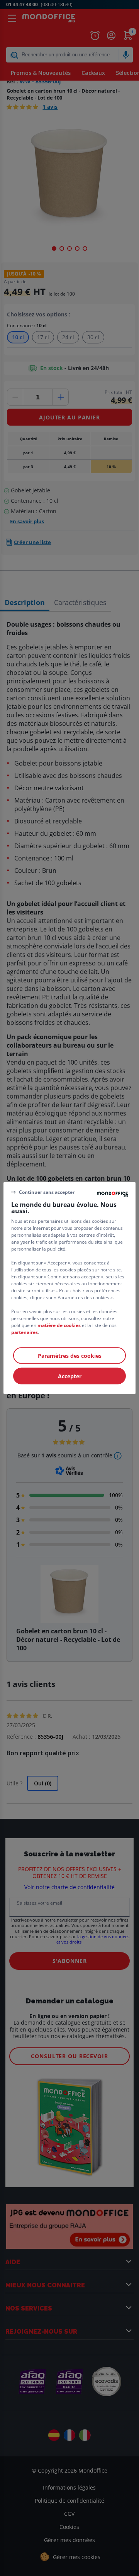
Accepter (70, 1376)
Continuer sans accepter (47, 1192)
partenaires (25, 1332)
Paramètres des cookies (70, 1356)
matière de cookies (59, 1325)
